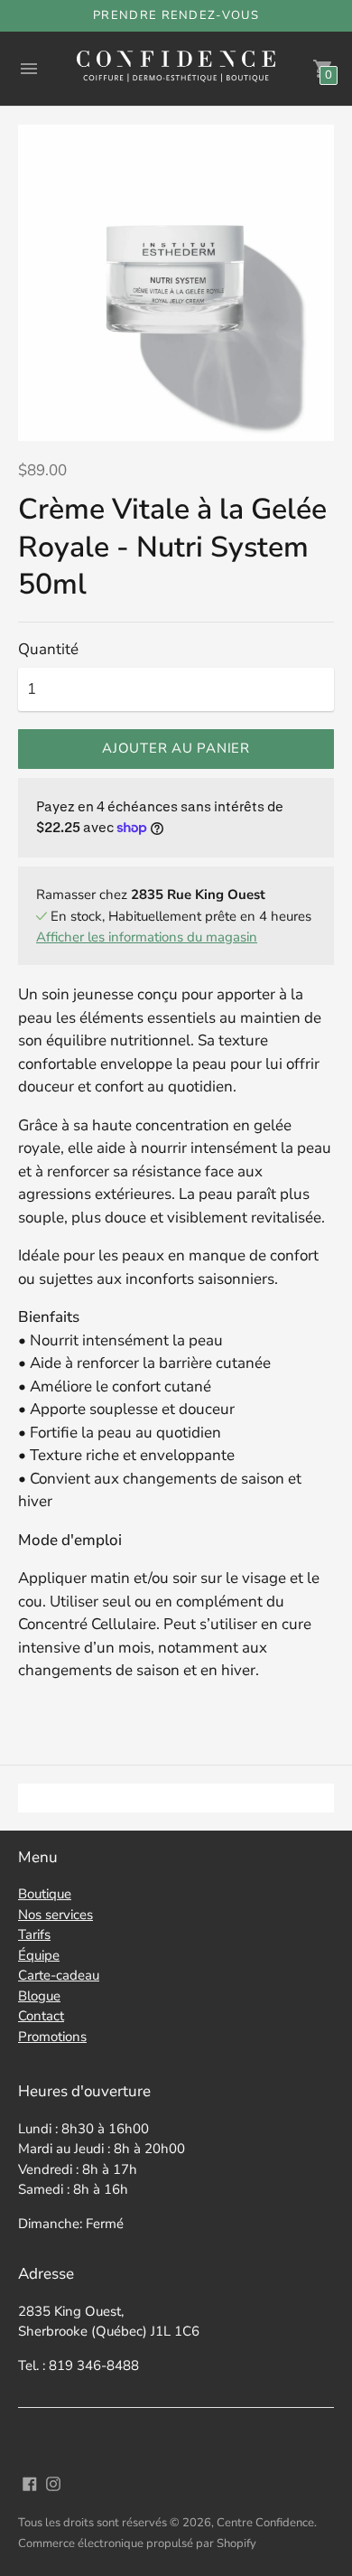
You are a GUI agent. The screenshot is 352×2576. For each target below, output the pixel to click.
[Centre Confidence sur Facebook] (30, 2482)
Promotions (52, 2037)
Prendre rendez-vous (176, 15)
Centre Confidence (265, 2523)
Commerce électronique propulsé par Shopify (137, 2543)
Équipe (39, 1955)
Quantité (48, 650)
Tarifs (34, 1934)
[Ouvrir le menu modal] (29, 69)
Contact (41, 2016)
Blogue (39, 1996)
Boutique (45, 1894)
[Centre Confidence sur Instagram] (53, 2482)
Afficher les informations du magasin (147, 937)
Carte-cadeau (59, 1975)
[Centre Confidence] (176, 68)
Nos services (56, 1915)
